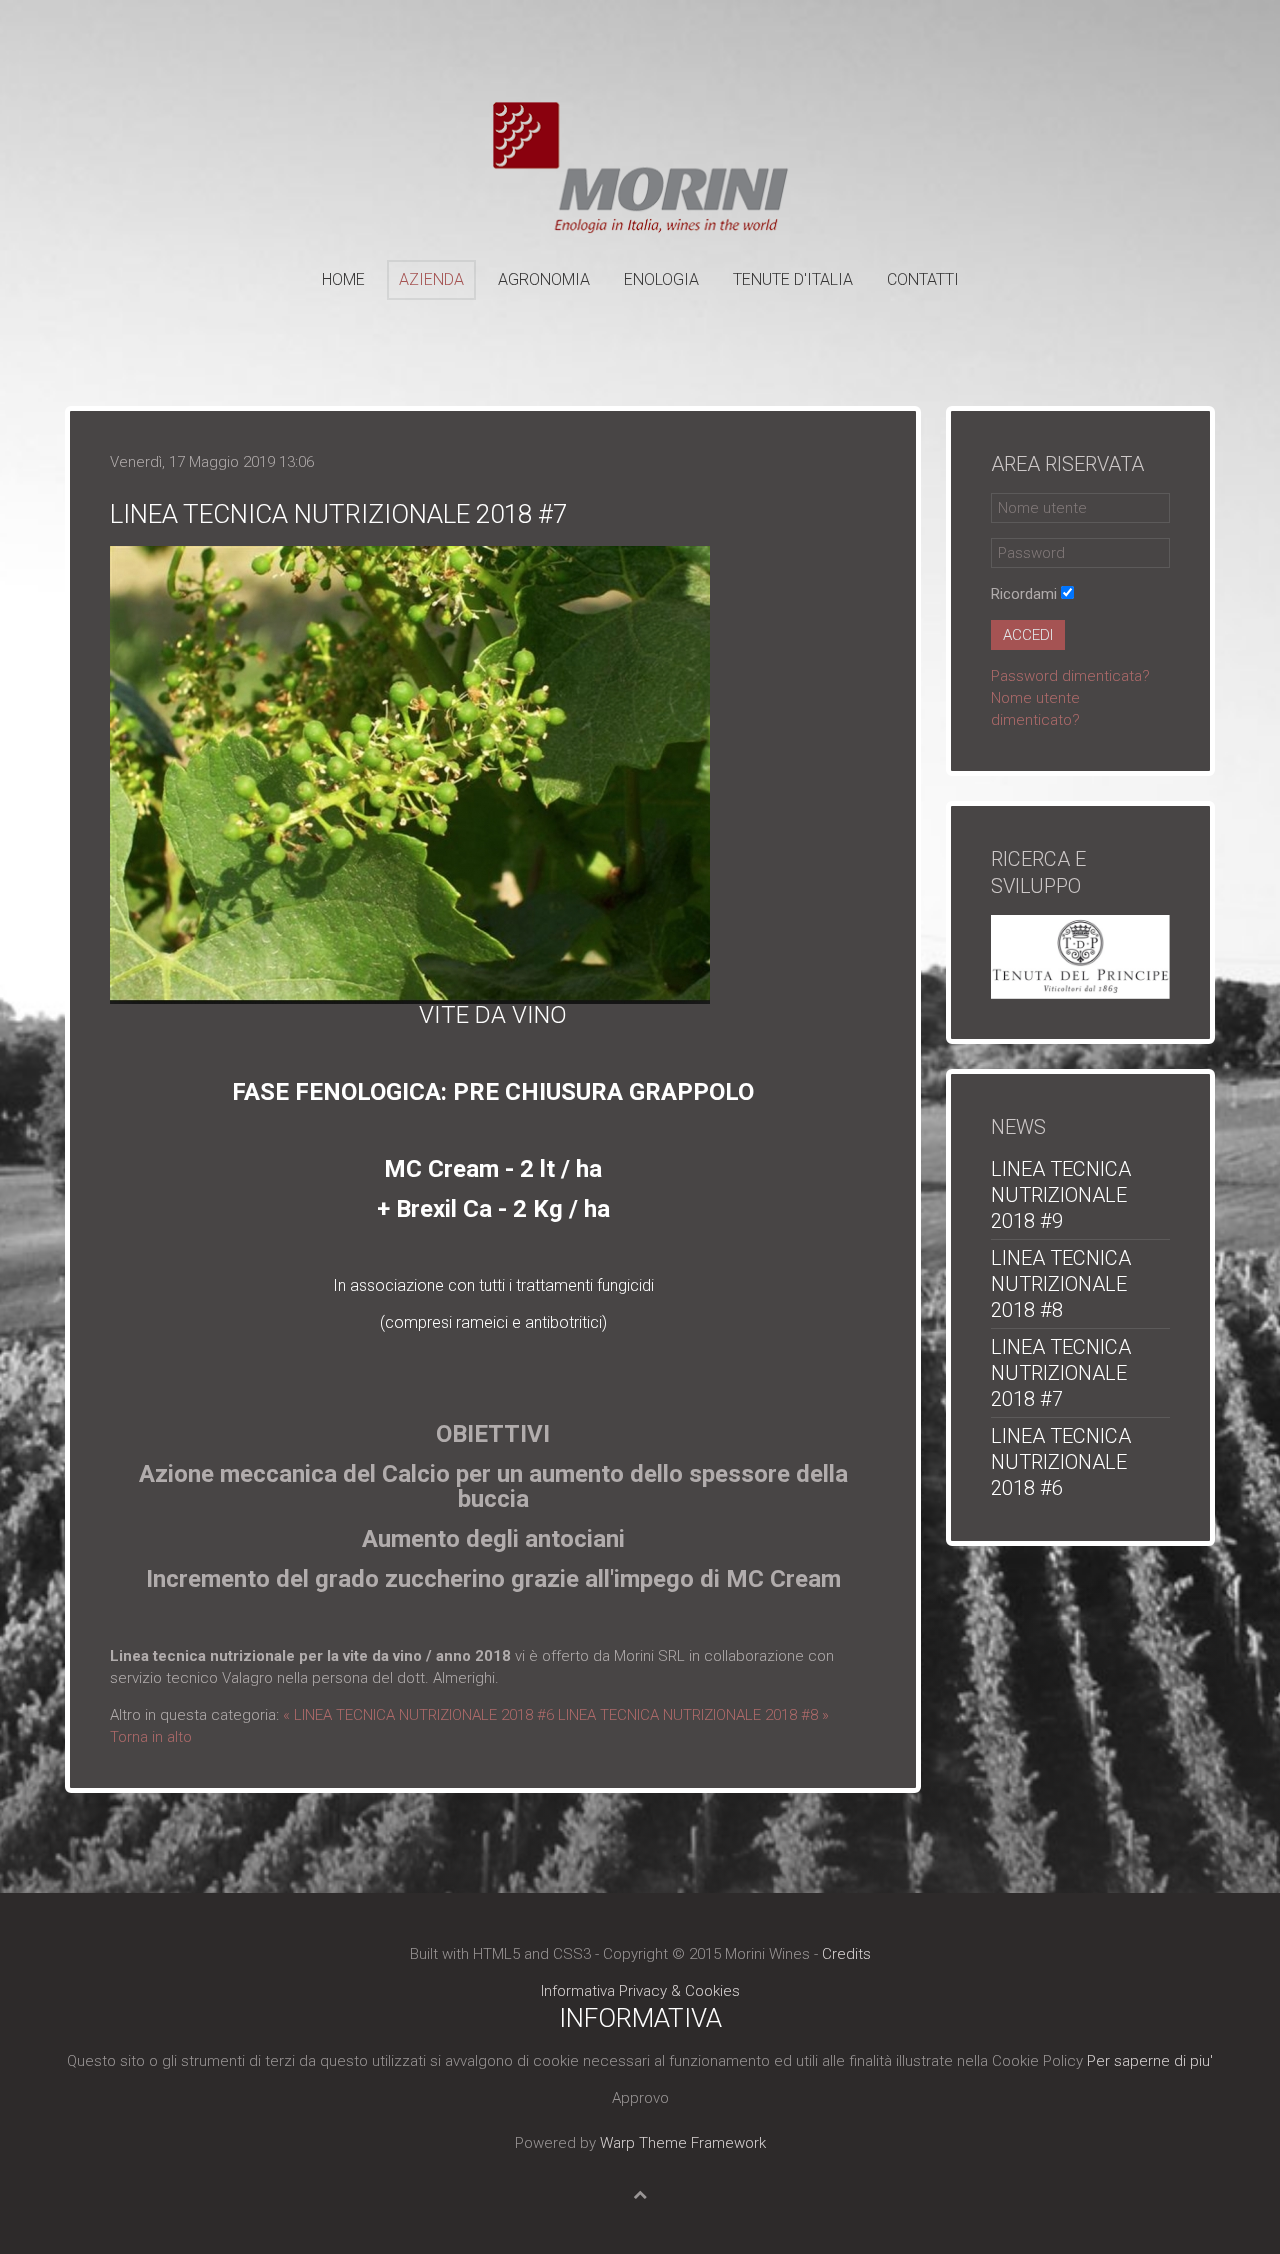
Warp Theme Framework (683, 2143)
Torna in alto (151, 1737)
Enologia (661, 279)
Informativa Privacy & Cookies (640, 1991)
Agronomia (544, 279)
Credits (846, 1954)
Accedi (1028, 635)
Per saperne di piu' (1150, 2061)
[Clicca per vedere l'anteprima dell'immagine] (410, 774)
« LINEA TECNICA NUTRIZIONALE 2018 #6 (418, 1715)
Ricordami (1024, 594)
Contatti (923, 279)
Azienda (431, 279)
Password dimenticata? (1070, 676)
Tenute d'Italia (793, 279)
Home (343, 279)
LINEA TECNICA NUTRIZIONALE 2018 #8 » (693, 1715)
